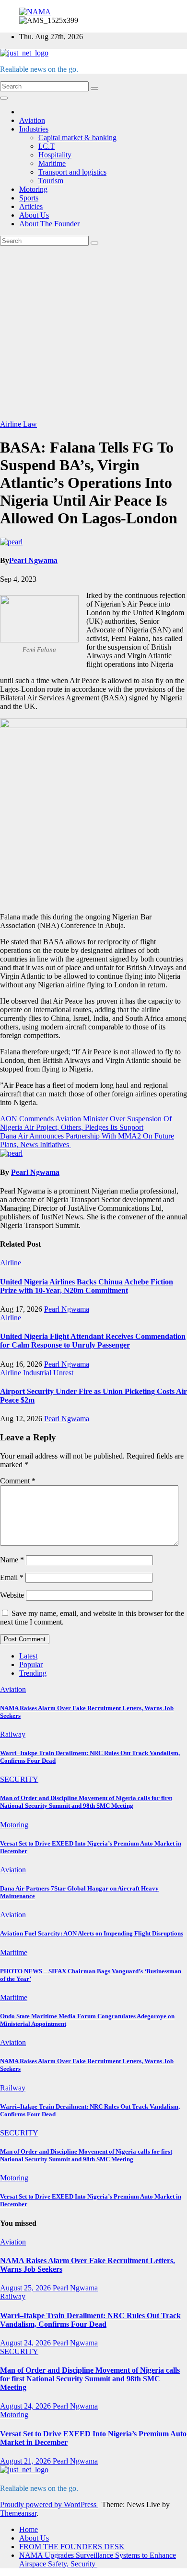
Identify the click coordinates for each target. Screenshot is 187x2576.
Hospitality (55, 155)
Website (12, 1595)
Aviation (32, 120)
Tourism (51, 181)
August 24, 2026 (26, 2343)
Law (30, 424)
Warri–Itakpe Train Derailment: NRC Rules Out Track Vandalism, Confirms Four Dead (90, 2320)
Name (12, 1560)
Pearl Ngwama (33, 560)
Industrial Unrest (48, 1373)
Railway (13, 1734)
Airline (12, 424)
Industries (34, 129)
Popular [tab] (31, 1664)
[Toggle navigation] (4, 98)
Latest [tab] (28, 1656)
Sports (29, 198)
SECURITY (19, 1779)
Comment (18, 1481)
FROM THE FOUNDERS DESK (72, 2547)
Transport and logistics (72, 172)
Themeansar (18, 2513)
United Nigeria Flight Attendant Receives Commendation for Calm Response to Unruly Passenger (93, 1341)
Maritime (52, 163)
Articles (31, 206)
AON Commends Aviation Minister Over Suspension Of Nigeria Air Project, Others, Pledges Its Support (86, 1123)
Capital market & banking (77, 138)
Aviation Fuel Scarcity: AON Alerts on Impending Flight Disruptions (92, 1933)
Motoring (33, 189)
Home (29, 2529)
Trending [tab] (33, 1673)
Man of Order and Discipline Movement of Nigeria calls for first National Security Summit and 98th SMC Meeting (86, 1802)
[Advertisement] (93, 333)
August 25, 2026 (26, 2288)
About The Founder (49, 224)
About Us (34, 215)
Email (12, 1577)
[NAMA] (35, 12)
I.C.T (47, 146)
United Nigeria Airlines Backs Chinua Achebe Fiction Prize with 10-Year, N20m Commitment (87, 1286)
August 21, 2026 (26, 2461)
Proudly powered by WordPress (49, 2504)
